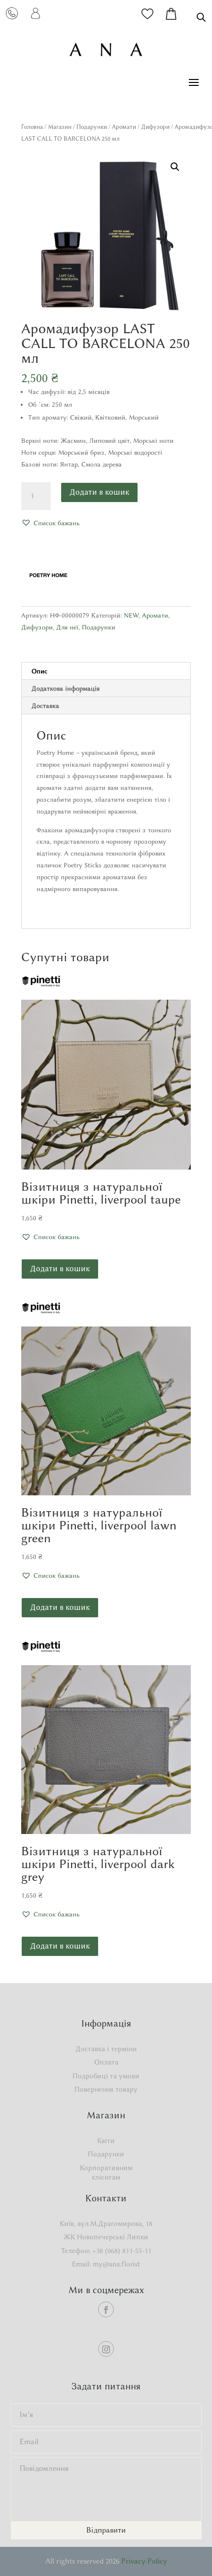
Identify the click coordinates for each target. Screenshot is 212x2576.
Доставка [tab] (45, 705)
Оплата (106, 2062)
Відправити (106, 2530)
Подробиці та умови (106, 2076)
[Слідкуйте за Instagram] (106, 2349)
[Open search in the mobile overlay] (201, 17)
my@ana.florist (116, 2264)
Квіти (106, 2141)
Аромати (124, 127)
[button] (175, 167)
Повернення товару (106, 2089)
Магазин (60, 127)
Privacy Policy (144, 2561)
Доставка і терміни (106, 2049)
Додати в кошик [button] (60, 1268)
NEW (131, 615)
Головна (32, 127)
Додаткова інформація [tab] (66, 688)
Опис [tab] (39, 671)
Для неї (67, 627)
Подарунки (92, 127)
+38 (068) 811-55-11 (122, 2251)
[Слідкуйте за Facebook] (106, 2309)
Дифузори (155, 127)
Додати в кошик (99, 492)
